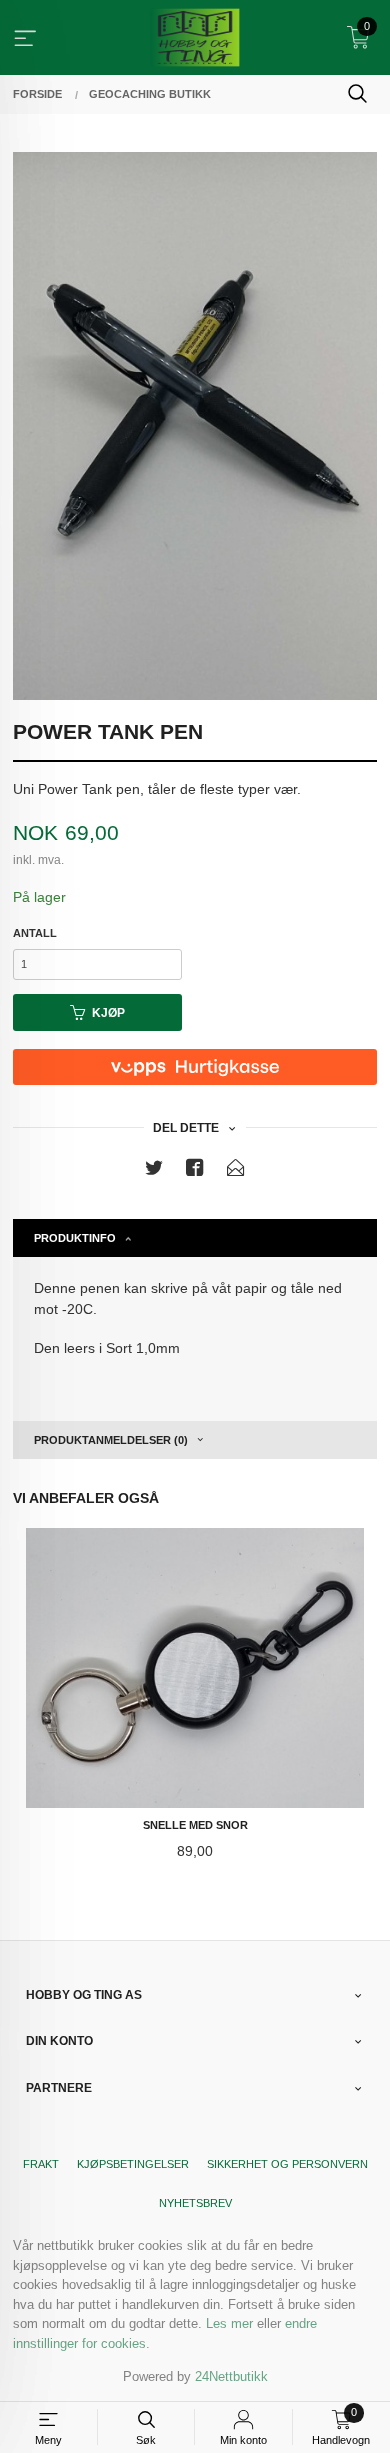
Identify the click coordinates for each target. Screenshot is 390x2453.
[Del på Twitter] (154, 1171)
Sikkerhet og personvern (287, 2164)
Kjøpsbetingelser (133, 2164)
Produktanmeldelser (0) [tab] (111, 1440)
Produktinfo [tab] (75, 1238)
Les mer (229, 2323)
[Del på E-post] (236, 1171)
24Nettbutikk (231, 2376)
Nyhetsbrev (195, 2203)
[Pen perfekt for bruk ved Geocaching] (195, 426)
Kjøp (108, 1013)
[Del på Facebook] (195, 1171)
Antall (35, 933)
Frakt (41, 2164)
